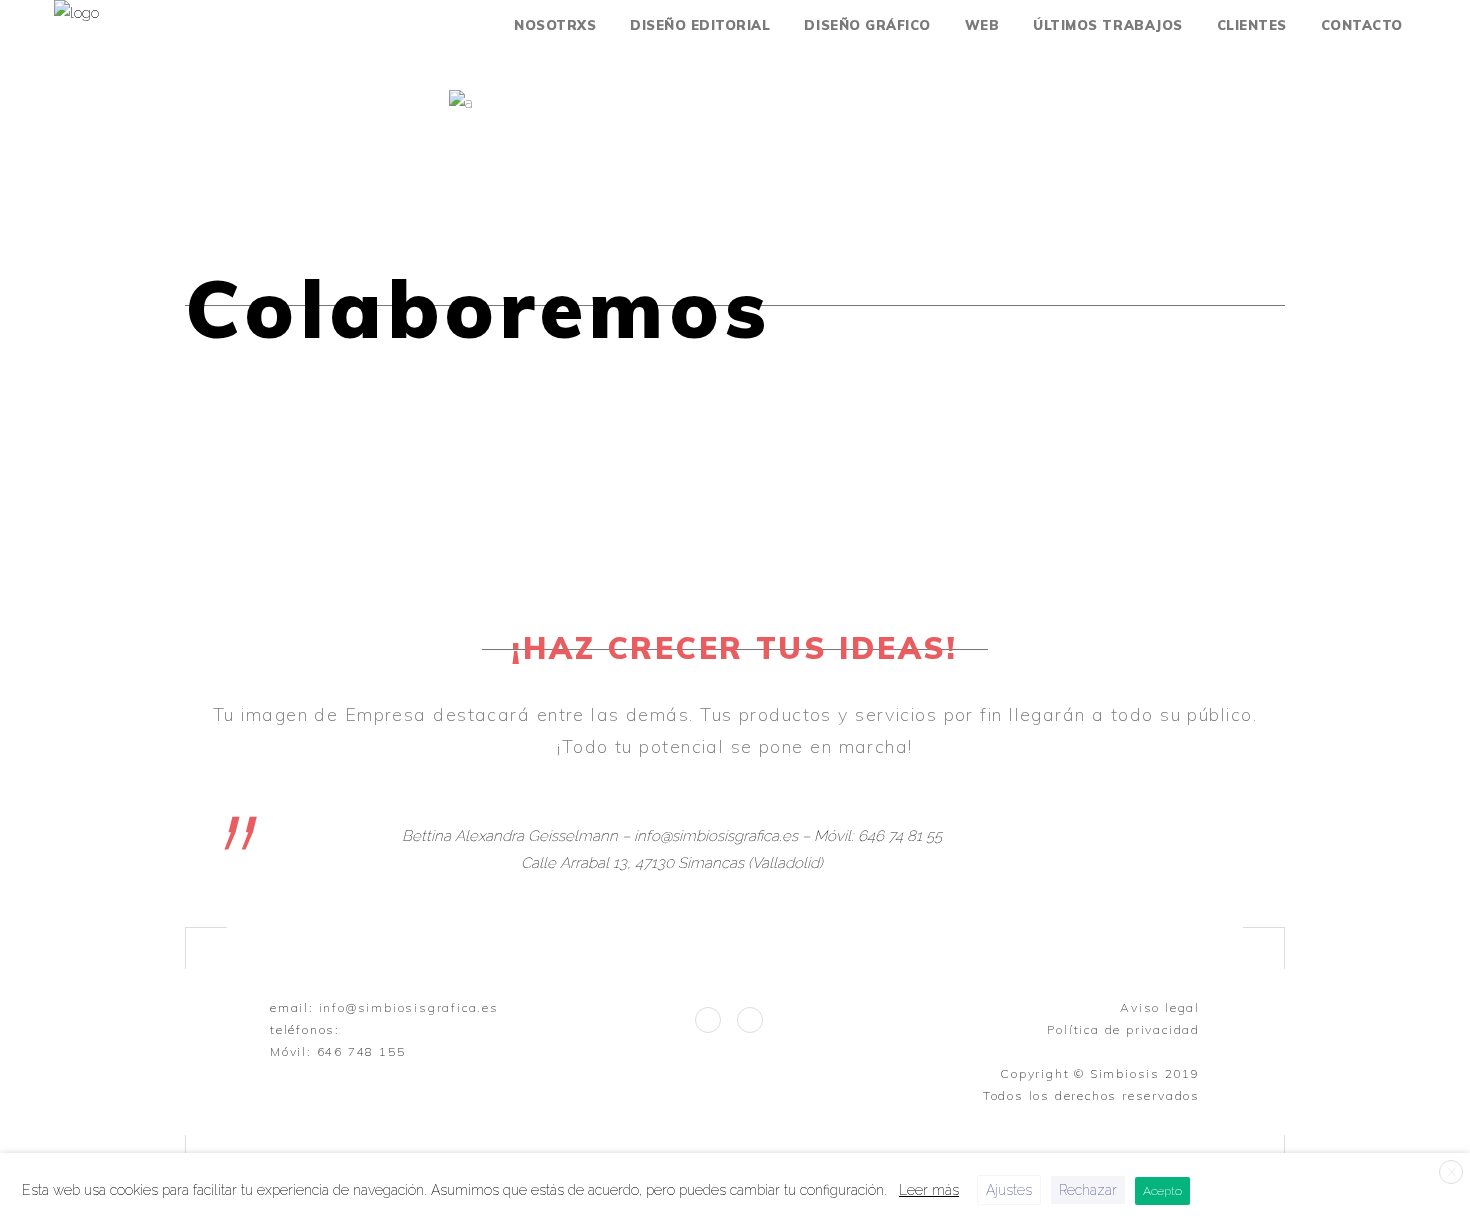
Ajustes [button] (1009, 1190)
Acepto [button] (1162, 1191)
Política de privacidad (1123, 1029)
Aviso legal (1160, 1007)
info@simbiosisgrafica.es (409, 1007)
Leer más (929, 1190)
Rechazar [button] (1088, 1190)
